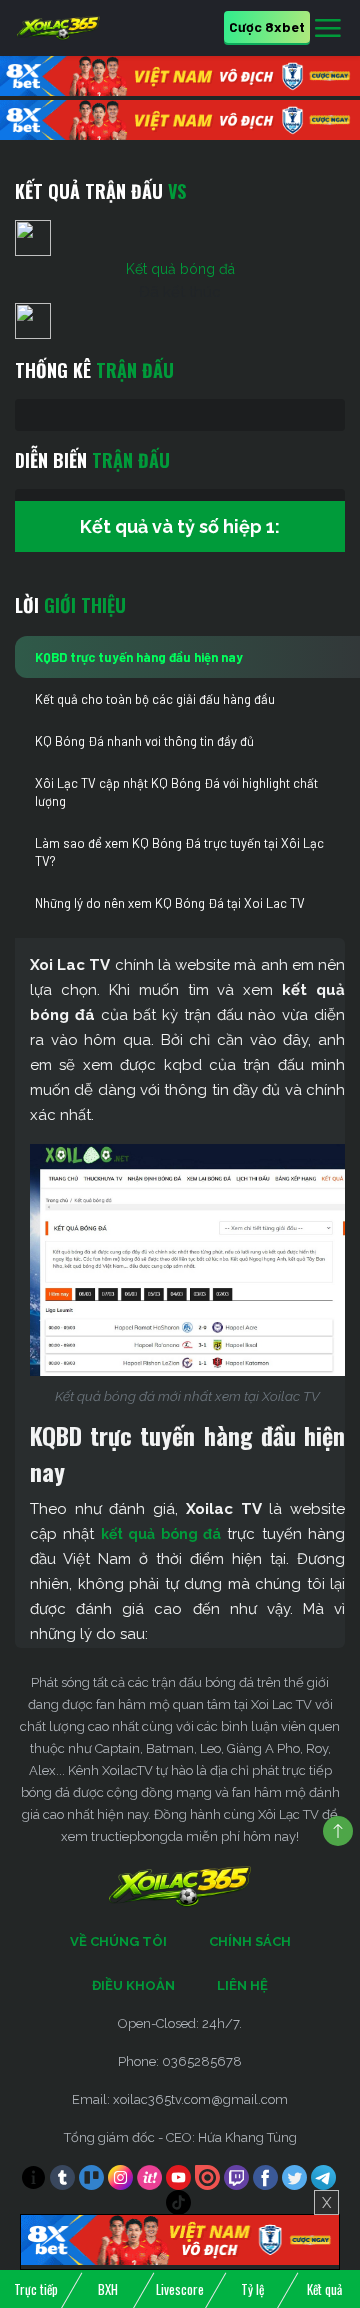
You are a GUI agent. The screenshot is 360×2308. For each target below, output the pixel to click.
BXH (108, 2289)
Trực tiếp (36, 2289)
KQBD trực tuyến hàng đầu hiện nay (139, 657)
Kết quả (324, 2289)
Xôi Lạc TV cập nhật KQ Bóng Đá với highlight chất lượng (176, 792)
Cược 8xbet (267, 26)
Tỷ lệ (252, 2289)
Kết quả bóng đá (180, 269)
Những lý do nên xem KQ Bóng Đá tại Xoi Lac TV (170, 903)
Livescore (180, 2289)
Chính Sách (250, 1941)
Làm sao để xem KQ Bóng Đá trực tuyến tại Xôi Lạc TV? (179, 852)
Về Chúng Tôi (118, 1941)
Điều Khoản (133, 1985)
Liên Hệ (242, 1985)
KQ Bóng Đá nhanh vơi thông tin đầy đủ (144, 741)
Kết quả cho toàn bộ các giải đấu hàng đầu (155, 699)
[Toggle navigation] (328, 29)
